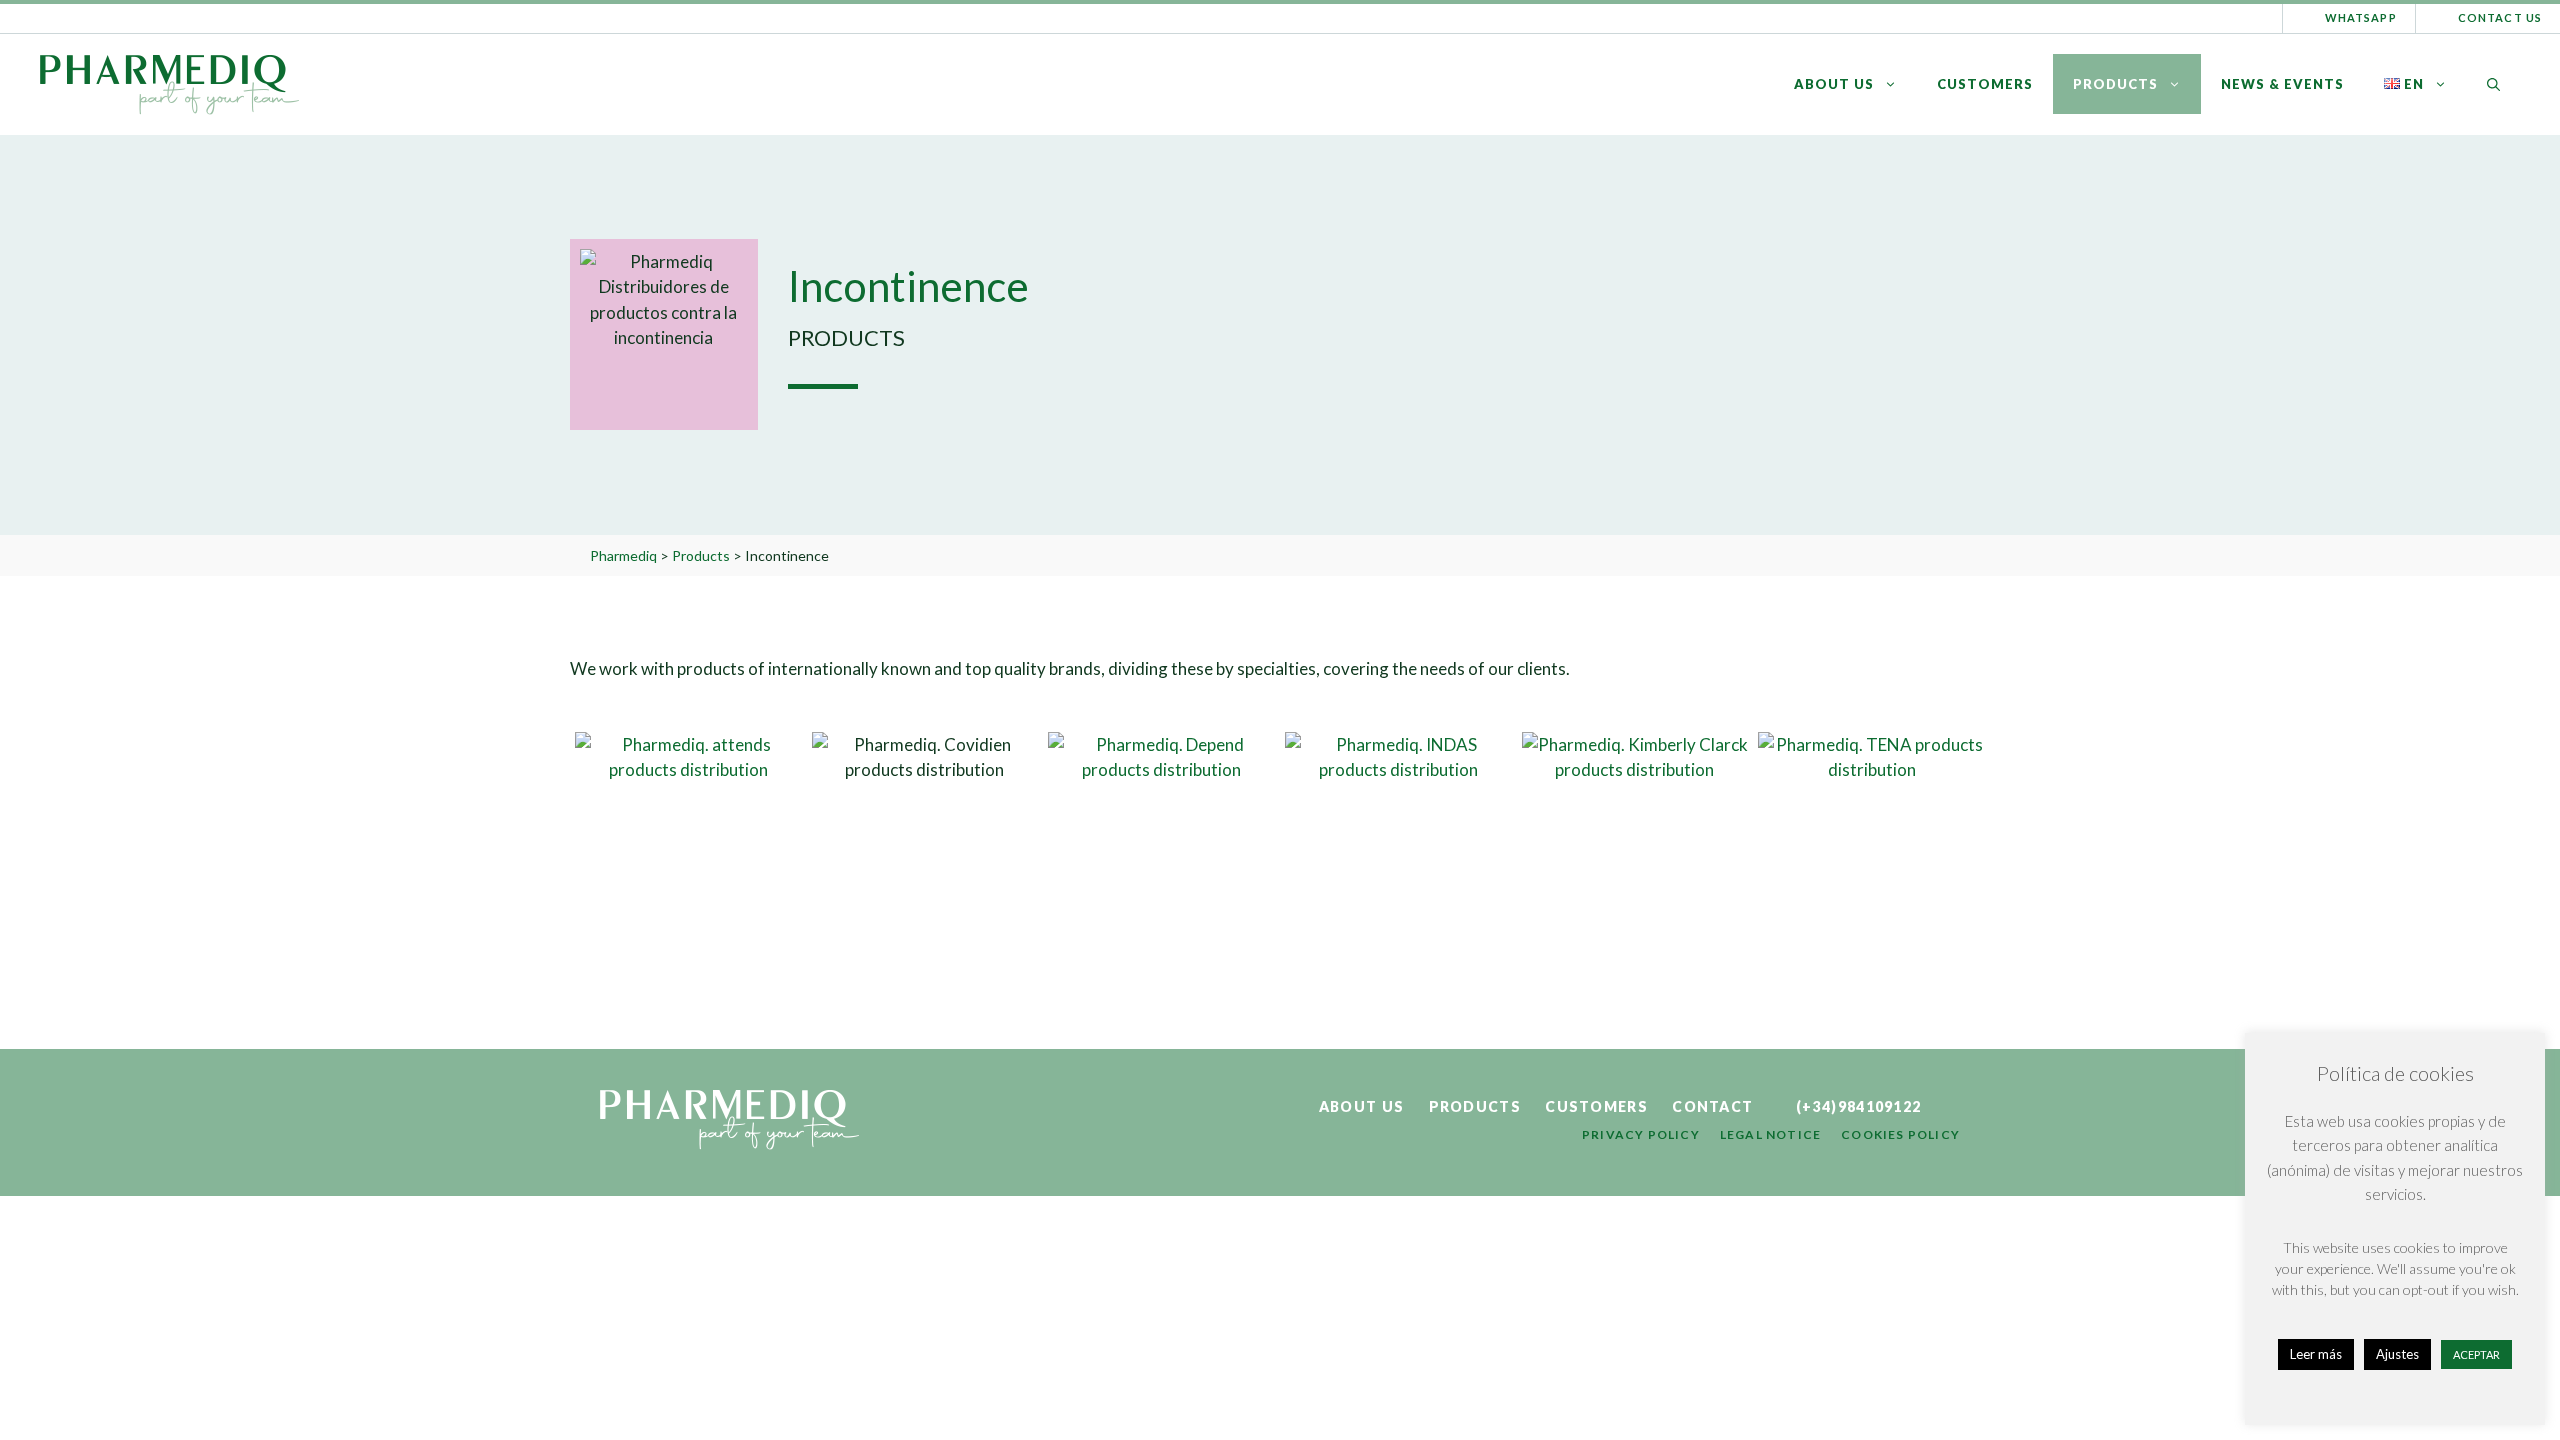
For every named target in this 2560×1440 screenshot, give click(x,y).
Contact (1712, 1106)
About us (1834, 84)
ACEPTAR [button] (2476, 1354)
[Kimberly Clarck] (1635, 845)
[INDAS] (1398, 845)
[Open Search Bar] (2493, 84)
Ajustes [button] (2397, 1354)
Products (2115, 84)
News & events (2282, 84)
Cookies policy (1900, 1134)
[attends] (688, 845)
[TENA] (1871, 845)
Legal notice (1770, 1134)
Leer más (2316, 1354)
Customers (1985, 84)
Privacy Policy (1641, 1134)
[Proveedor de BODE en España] (1161, 845)
